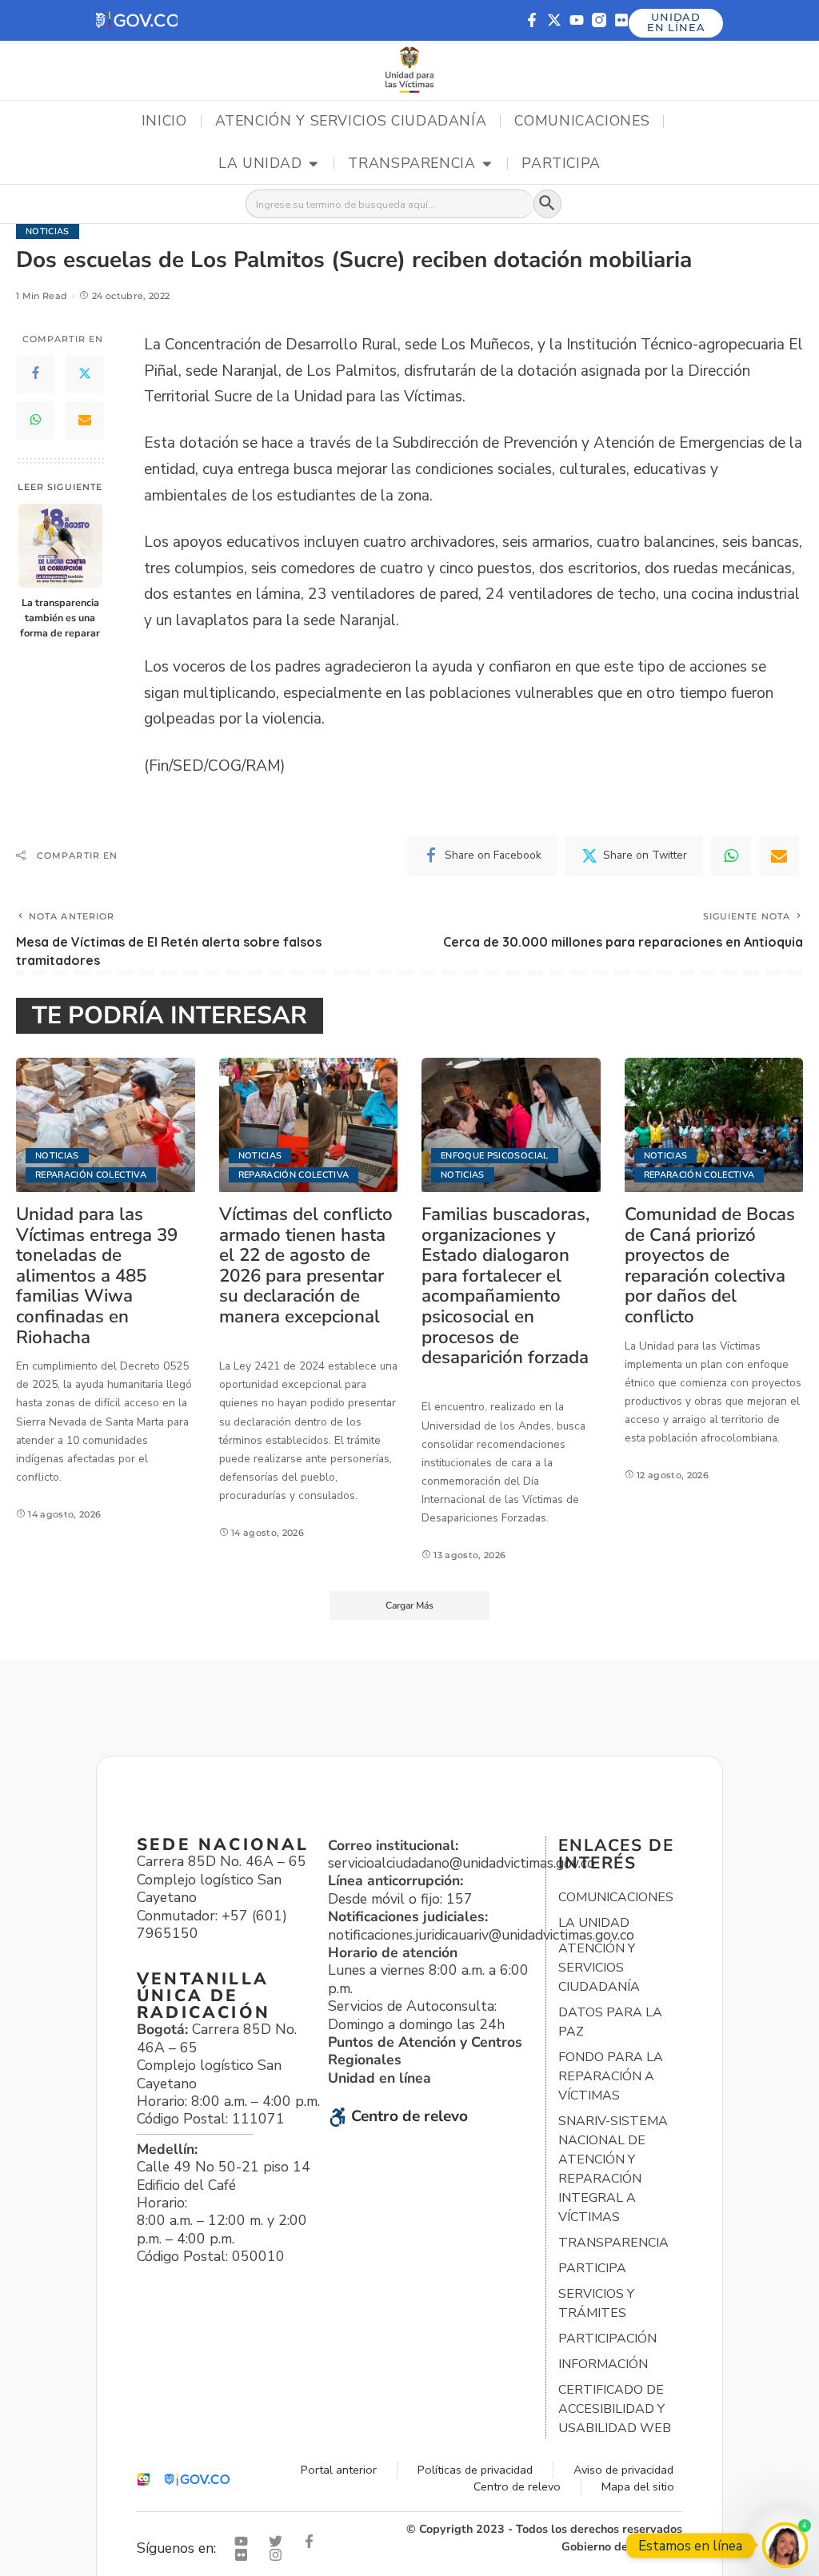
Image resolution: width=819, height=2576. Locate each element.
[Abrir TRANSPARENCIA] (487, 164)
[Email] (85, 421)
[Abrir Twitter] (279, 2541)
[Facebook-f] (532, 20)
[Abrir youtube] (245, 2541)
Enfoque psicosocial (495, 1156)
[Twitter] (85, 374)
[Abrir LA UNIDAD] (314, 164)
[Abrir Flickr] (245, 2555)
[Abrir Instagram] (279, 2555)
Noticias (48, 231)
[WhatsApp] (35, 421)
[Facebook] (35, 374)
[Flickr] (621, 20)
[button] (137, 20)
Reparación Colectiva (91, 1175)
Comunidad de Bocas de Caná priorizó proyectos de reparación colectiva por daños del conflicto (710, 1265)
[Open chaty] (785, 2545)
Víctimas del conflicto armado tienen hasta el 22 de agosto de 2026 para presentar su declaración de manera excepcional (306, 1265)
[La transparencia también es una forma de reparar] (60, 546)
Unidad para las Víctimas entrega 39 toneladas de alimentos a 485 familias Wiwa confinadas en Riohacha (97, 1276)
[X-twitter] (554, 20)
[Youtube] (577, 20)
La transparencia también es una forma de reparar (60, 618)
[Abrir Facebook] (313, 2541)
